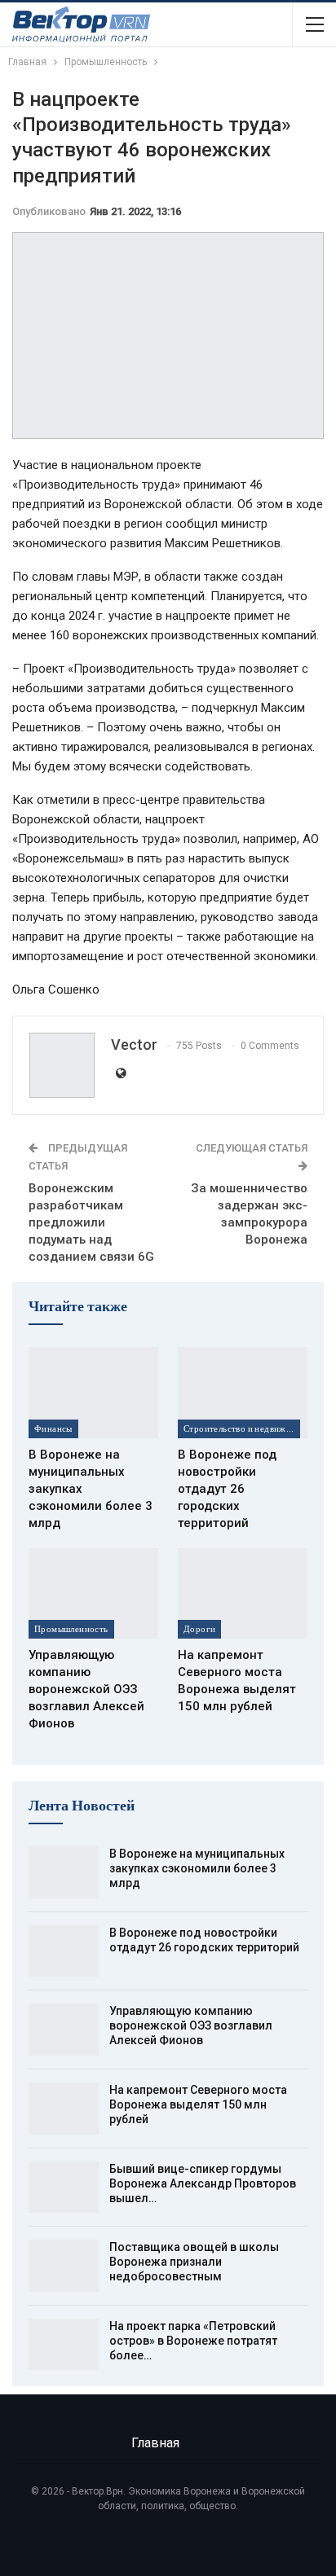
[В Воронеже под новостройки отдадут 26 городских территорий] (243, 1392)
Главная (155, 2443)
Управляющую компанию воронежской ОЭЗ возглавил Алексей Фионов (191, 2025)
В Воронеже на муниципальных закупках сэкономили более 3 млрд (197, 1868)
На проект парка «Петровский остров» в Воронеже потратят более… (193, 2341)
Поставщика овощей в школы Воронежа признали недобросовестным (194, 2262)
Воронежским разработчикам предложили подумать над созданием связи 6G (91, 1222)
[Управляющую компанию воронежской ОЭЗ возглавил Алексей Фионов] (93, 1593)
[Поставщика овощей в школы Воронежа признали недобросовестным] (64, 2266)
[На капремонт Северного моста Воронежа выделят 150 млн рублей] (243, 1593)
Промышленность (71, 1629)
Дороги (199, 1629)
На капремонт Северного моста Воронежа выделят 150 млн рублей (198, 2104)
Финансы (53, 1428)
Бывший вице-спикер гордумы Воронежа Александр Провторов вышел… (203, 2183)
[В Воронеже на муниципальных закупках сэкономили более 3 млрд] (93, 1392)
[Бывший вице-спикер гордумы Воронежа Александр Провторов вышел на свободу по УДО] (64, 2188)
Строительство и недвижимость (242, 1428)
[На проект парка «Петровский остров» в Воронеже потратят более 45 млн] (64, 2345)
